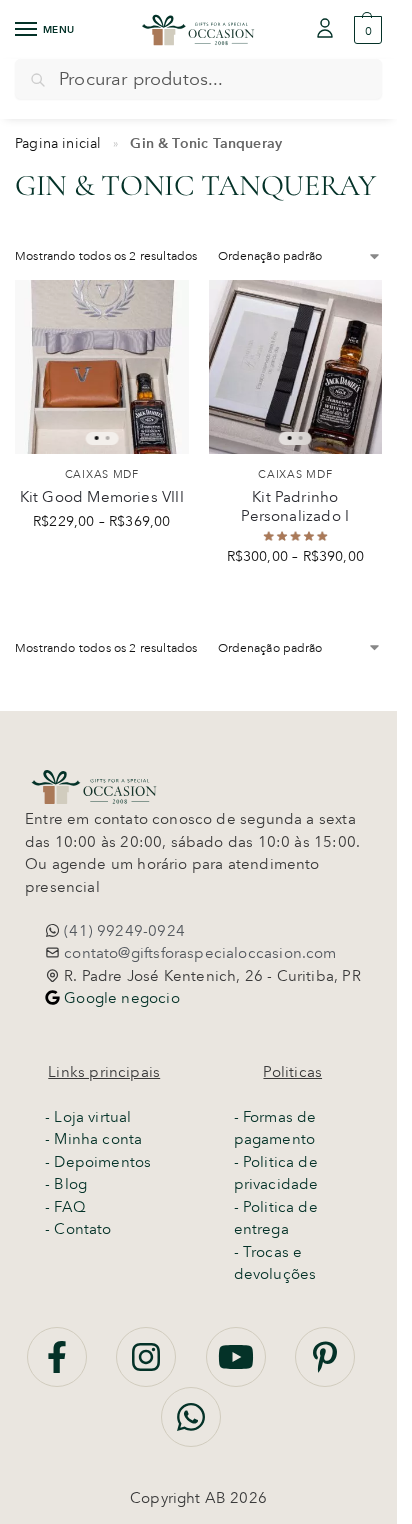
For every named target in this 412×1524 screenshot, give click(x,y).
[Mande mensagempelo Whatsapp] (191, 1428)
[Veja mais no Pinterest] (325, 1368)
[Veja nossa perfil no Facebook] (59, 1368)
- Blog (66, 1184)
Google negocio (120, 998)
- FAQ (65, 1207)
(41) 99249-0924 (122, 931)
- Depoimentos (98, 1162)
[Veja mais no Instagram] (148, 1368)
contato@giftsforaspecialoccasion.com (198, 953)
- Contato (78, 1229)
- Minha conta (93, 1139)
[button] (365, 30)
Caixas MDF (102, 474)
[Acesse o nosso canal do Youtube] (238, 1368)
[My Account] (325, 29)
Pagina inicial (58, 143)
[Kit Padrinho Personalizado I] (296, 367)
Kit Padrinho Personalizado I (295, 506)
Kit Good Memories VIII (102, 497)
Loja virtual (92, 1117)
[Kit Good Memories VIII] (102, 367)
